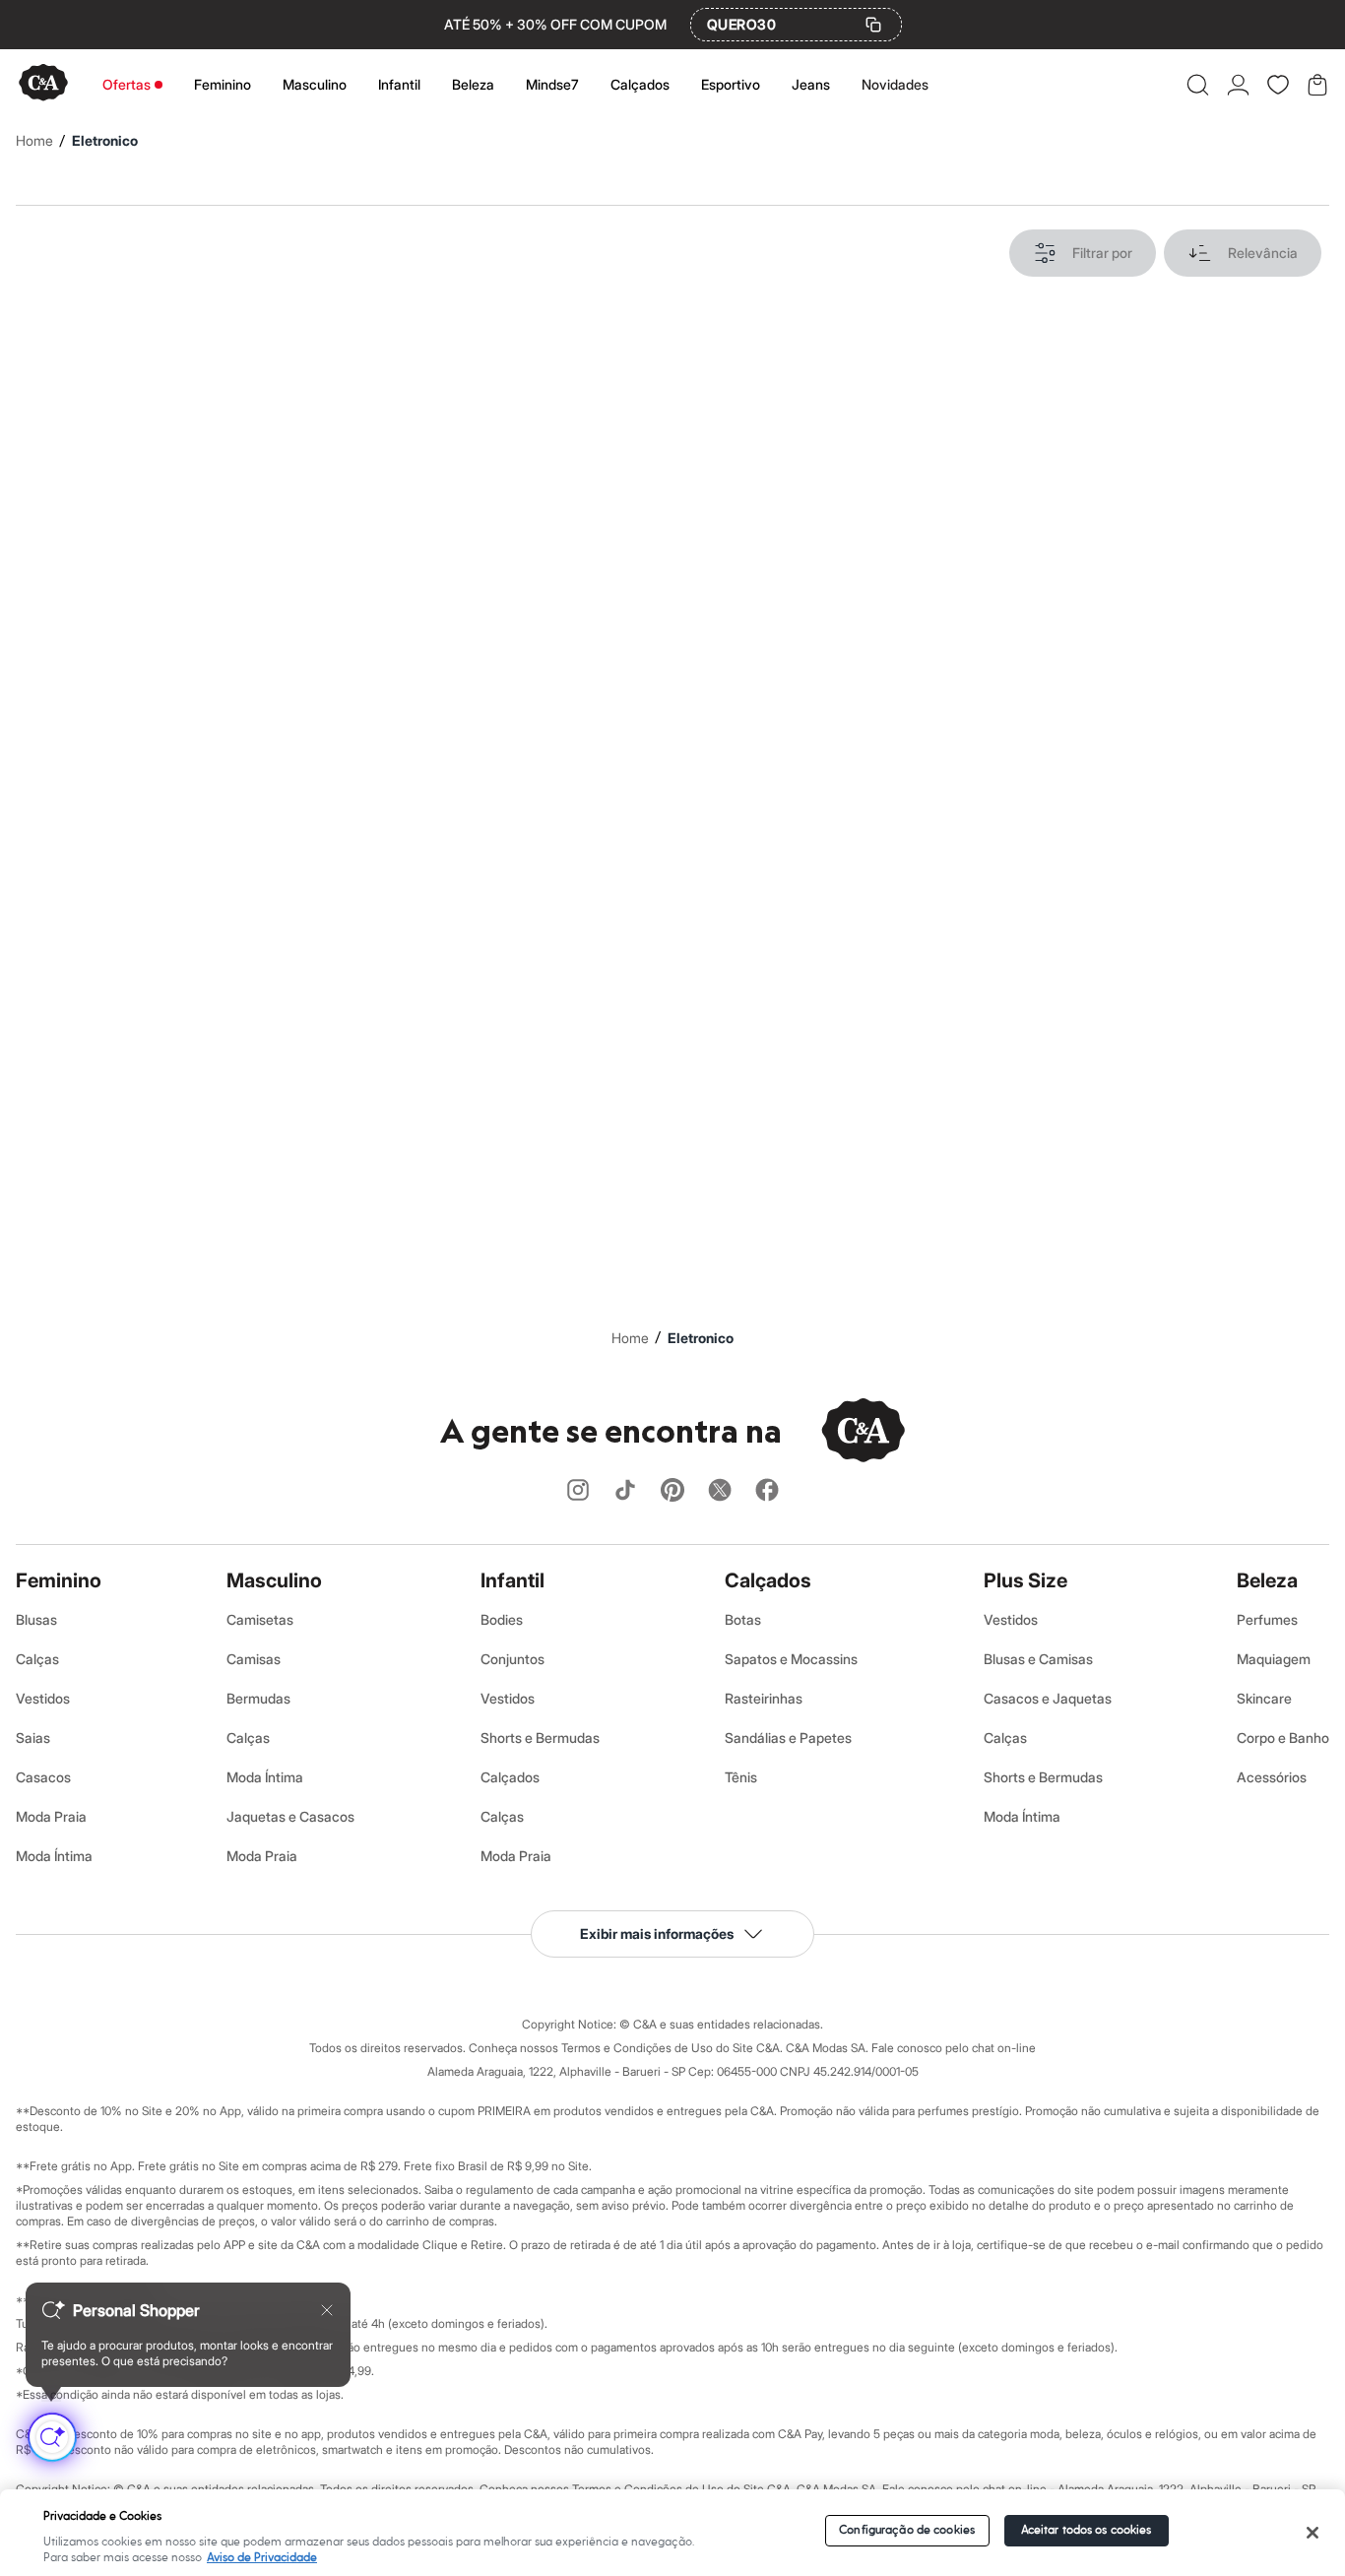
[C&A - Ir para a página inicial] (43, 84)
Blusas (36, 1619)
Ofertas (127, 84)
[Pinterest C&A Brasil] (672, 1491)
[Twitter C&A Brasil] (720, 1491)
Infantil (399, 84)
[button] (1198, 85)
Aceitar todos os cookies (1087, 2530)
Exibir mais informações (657, 1933)
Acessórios (1272, 1777)
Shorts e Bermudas (540, 1738)
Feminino (223, 84)
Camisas (254, 1659)
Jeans (811, 84)
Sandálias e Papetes (788, 1738)
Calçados (640, 84)
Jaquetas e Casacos (290, 1816)
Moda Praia (51, 1816)
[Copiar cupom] (873, 25)
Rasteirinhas (764, 1698)
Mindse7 (552, 84)
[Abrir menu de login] (1238, 85)
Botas (743, 1619)
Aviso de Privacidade (262, 2558)
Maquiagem (1274, 1659)
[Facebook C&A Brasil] (767, 1491)
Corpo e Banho (1283, 1738)
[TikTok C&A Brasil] (625, 1491)
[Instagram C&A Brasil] (578, 1491)
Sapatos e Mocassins (791, 1659)
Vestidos (43, 1698)
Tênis (741, 1777)
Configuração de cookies (907, 2530)
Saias (33, 1738)
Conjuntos (512, 1659)
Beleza (473, 84)
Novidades (895, 84)
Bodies (502, 1619)
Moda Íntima (54, 1856)
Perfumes (1267, 1619)
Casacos (43, 1777)
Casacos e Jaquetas (1048, 1698)
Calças (37, 1659)
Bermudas (258, 1698)
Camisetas (260, 1619)
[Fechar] (1312, 2533)
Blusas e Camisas (1038, 1659)
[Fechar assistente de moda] (327, 2310)
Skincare (1264, 1698)
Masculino (315, 84)
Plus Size (1025, 1580)
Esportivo (731, 84)
